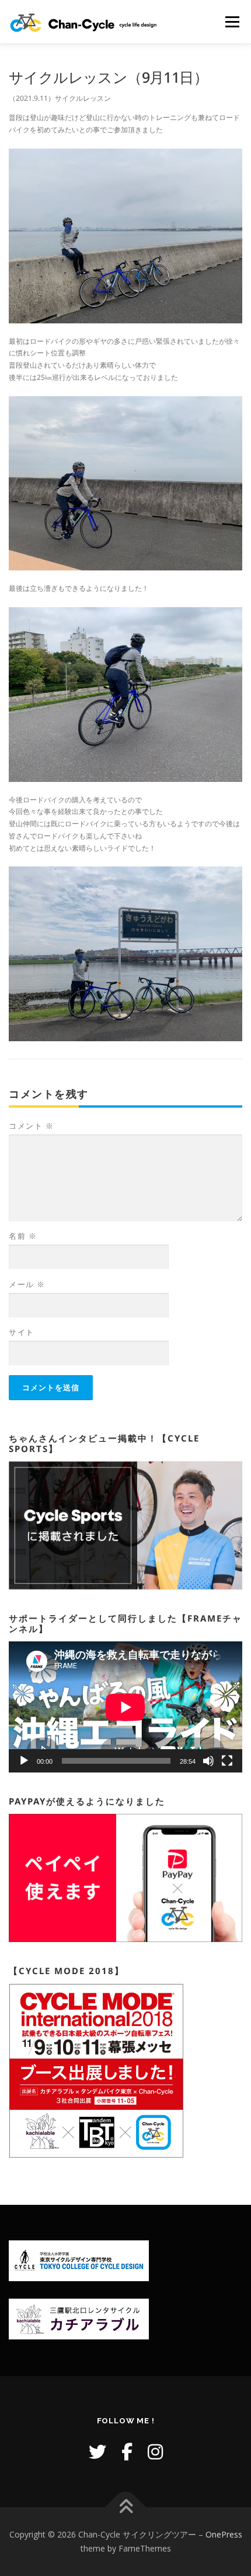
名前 (23, 1236)
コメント (31, 1126)
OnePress (224, 2534)
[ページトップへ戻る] (126, 2508)
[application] (125, 1707)
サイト (22, 1332)
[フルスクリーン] (227, 1761)
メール (27, 1284)
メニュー (232, 22)
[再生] (24, 1761)
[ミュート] (208, 1761)
